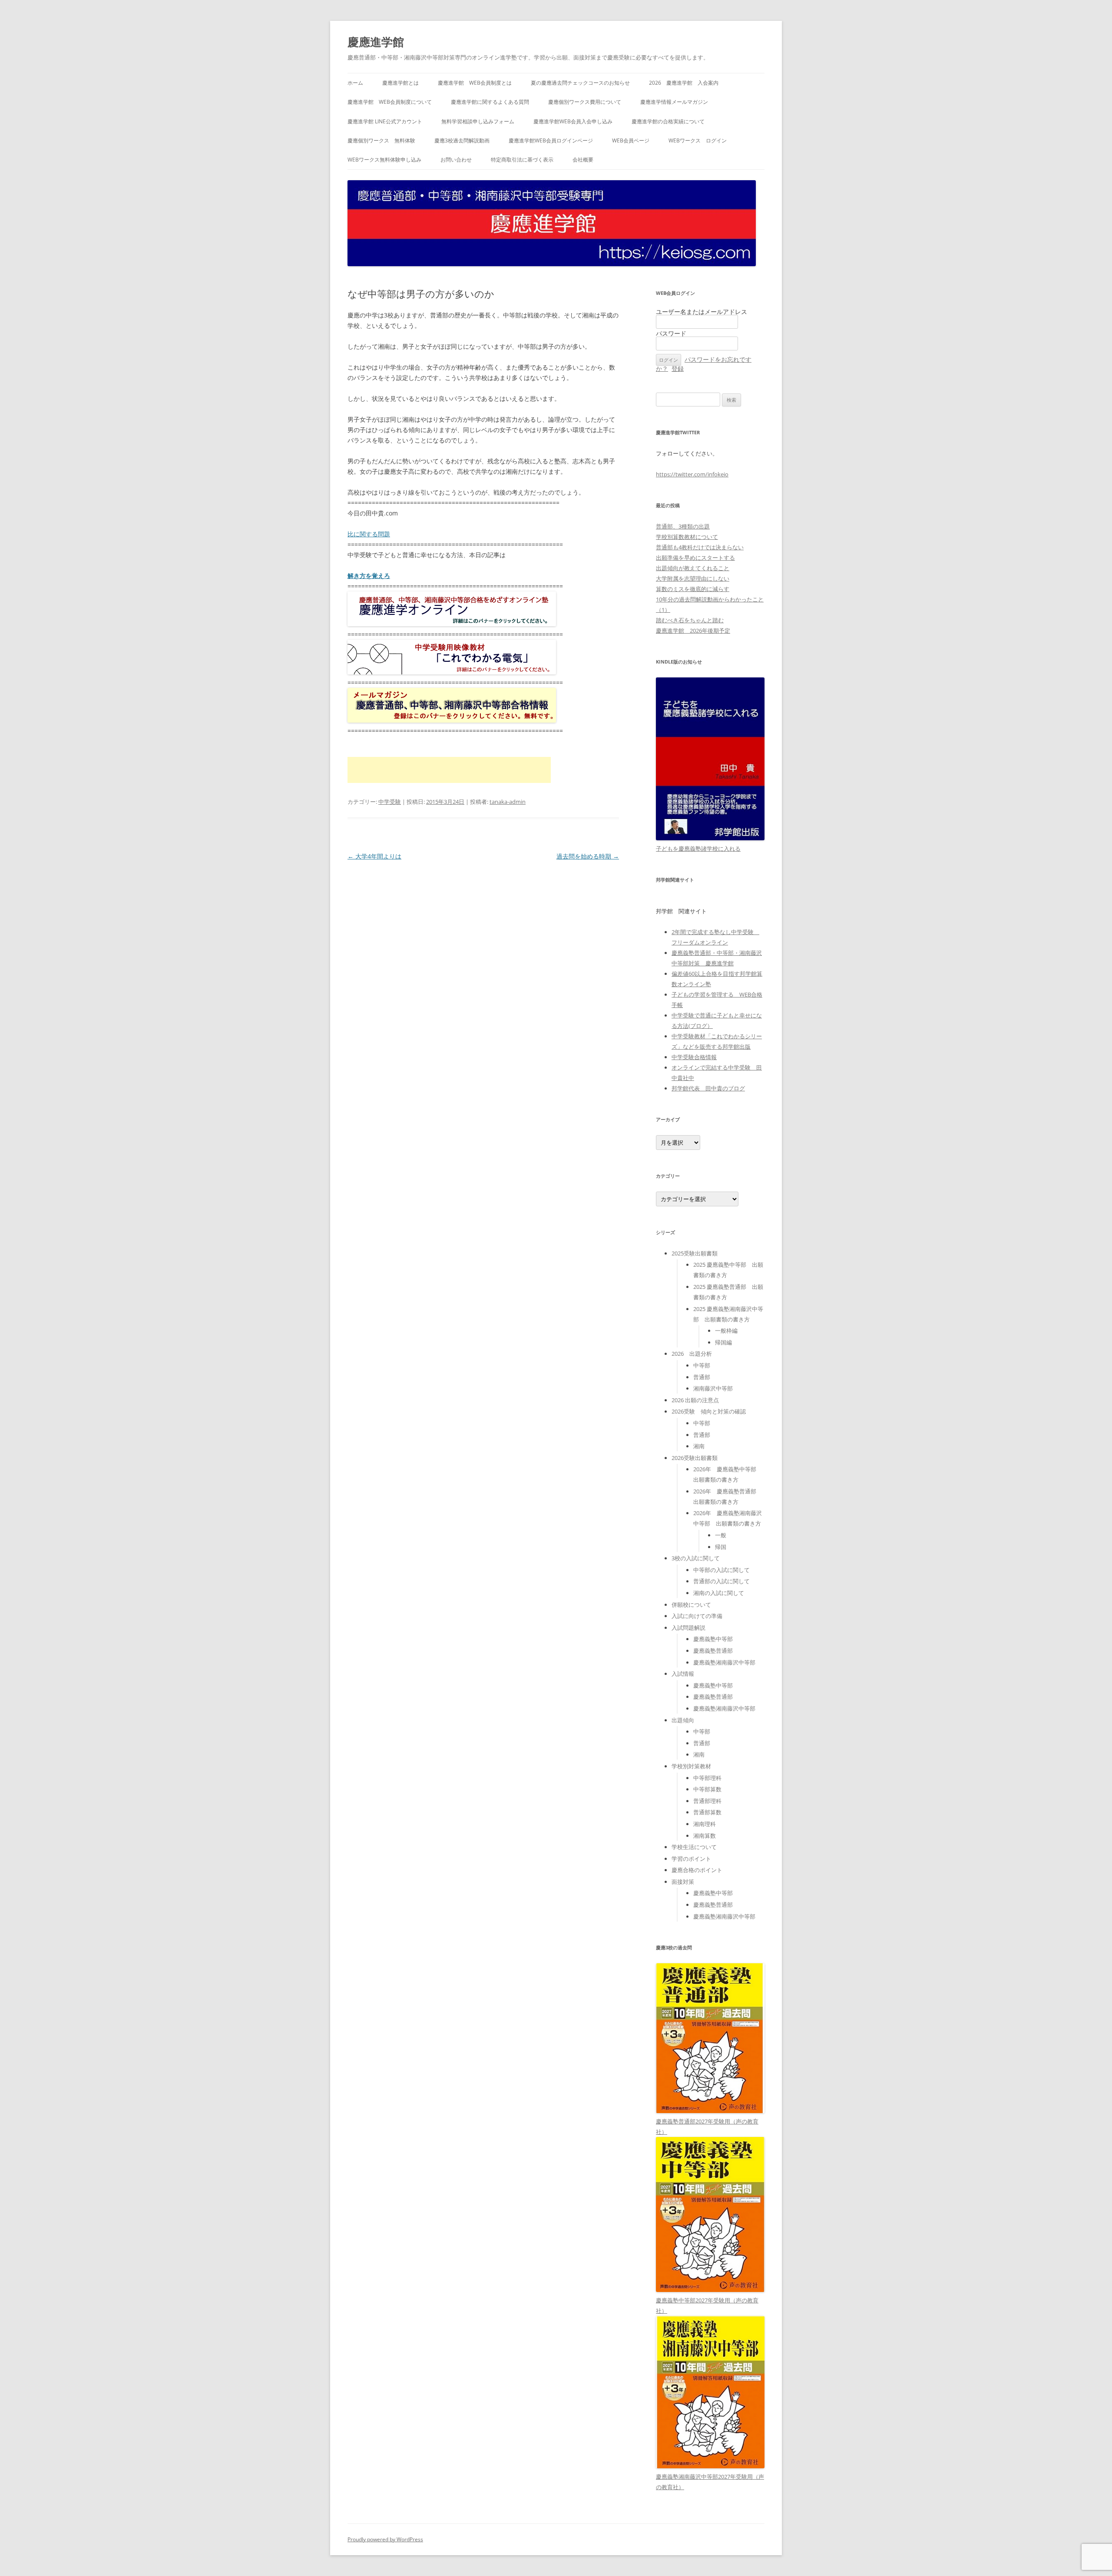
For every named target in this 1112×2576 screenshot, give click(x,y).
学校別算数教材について (687, 537)
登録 (678, 368)
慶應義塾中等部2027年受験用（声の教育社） (707, 2305)
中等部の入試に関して (721, 1570)
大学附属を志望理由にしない (693, 578)
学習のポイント (691, 1859)
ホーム (355, 83)
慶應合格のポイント (697, 1870)
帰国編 (723, 1342)
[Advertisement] (449, 770)
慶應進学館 (376, 42)
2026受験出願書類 (695, 1458)
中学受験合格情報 (694, 1057)
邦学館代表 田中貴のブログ (708, 1088)
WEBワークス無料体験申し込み (384, 160)
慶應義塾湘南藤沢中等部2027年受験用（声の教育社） (710, 2482)
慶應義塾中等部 (713, 1639)
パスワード (671, 333)
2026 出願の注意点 (695, 1400)
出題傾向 (683, 1720)
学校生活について (694, 1847)
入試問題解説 (688, 1628)
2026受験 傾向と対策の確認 (709, 1411)
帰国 (721, 1547)
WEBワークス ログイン (698, 140)
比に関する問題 (369, 534)
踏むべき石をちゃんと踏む (690, 620)
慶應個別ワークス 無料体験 (381, 140)
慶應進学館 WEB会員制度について (390, 102)
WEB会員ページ (631, 140)
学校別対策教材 (691, 1766)
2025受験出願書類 (695, 1253)
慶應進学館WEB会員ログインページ (551, 140)
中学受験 (390, 802)
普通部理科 (707, 1801)
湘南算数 (705, 1836)
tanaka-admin (508, 802)
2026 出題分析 (692, 1354)
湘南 (699, 1446)
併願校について (691, 1605)
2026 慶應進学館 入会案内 (684, 83)
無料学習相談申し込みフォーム (478, 121)
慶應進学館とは (400, 83)
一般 (721, 1535)
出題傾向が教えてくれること (693, 568)
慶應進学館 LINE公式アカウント (385, 121)
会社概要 (583, 160)
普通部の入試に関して (721, 1581)
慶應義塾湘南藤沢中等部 (724, 1662)
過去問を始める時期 (588, 856)
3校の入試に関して (696, 1558)
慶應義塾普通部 (713, 1651)
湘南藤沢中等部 (713, 1388)
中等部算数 (707, 1789)
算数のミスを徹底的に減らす (693, 589)
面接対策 (683, 1882)
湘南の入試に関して (719, 1593)
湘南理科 (705, 1824)
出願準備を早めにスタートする (695, 558)
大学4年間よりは (374, 856)
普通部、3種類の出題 (683, 526)
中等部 (702, 1365)
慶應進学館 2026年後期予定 (693, 631)
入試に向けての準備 (697, 1616)
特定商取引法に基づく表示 (522, 160)
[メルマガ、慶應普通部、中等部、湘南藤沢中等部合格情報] (452, 720)
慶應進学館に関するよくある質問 (490, 102)
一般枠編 (726, 1331)
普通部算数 (707, 1812)
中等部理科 (707, 1778)
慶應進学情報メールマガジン (674, 102)
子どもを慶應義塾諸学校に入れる (698, 849)
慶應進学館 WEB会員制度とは (475, 83)
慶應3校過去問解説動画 (462, 140)
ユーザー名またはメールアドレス (702, 312)
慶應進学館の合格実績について (668, 121)
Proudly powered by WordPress (385, 2539)
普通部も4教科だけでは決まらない (700, 547)
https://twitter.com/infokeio (692, 474)
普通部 (702, 1377)
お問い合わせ (456, 160)
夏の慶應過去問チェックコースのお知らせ (580, 83)
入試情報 (683, 1674)
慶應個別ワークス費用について (585, 102)
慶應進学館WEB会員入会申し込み (573, 121)
